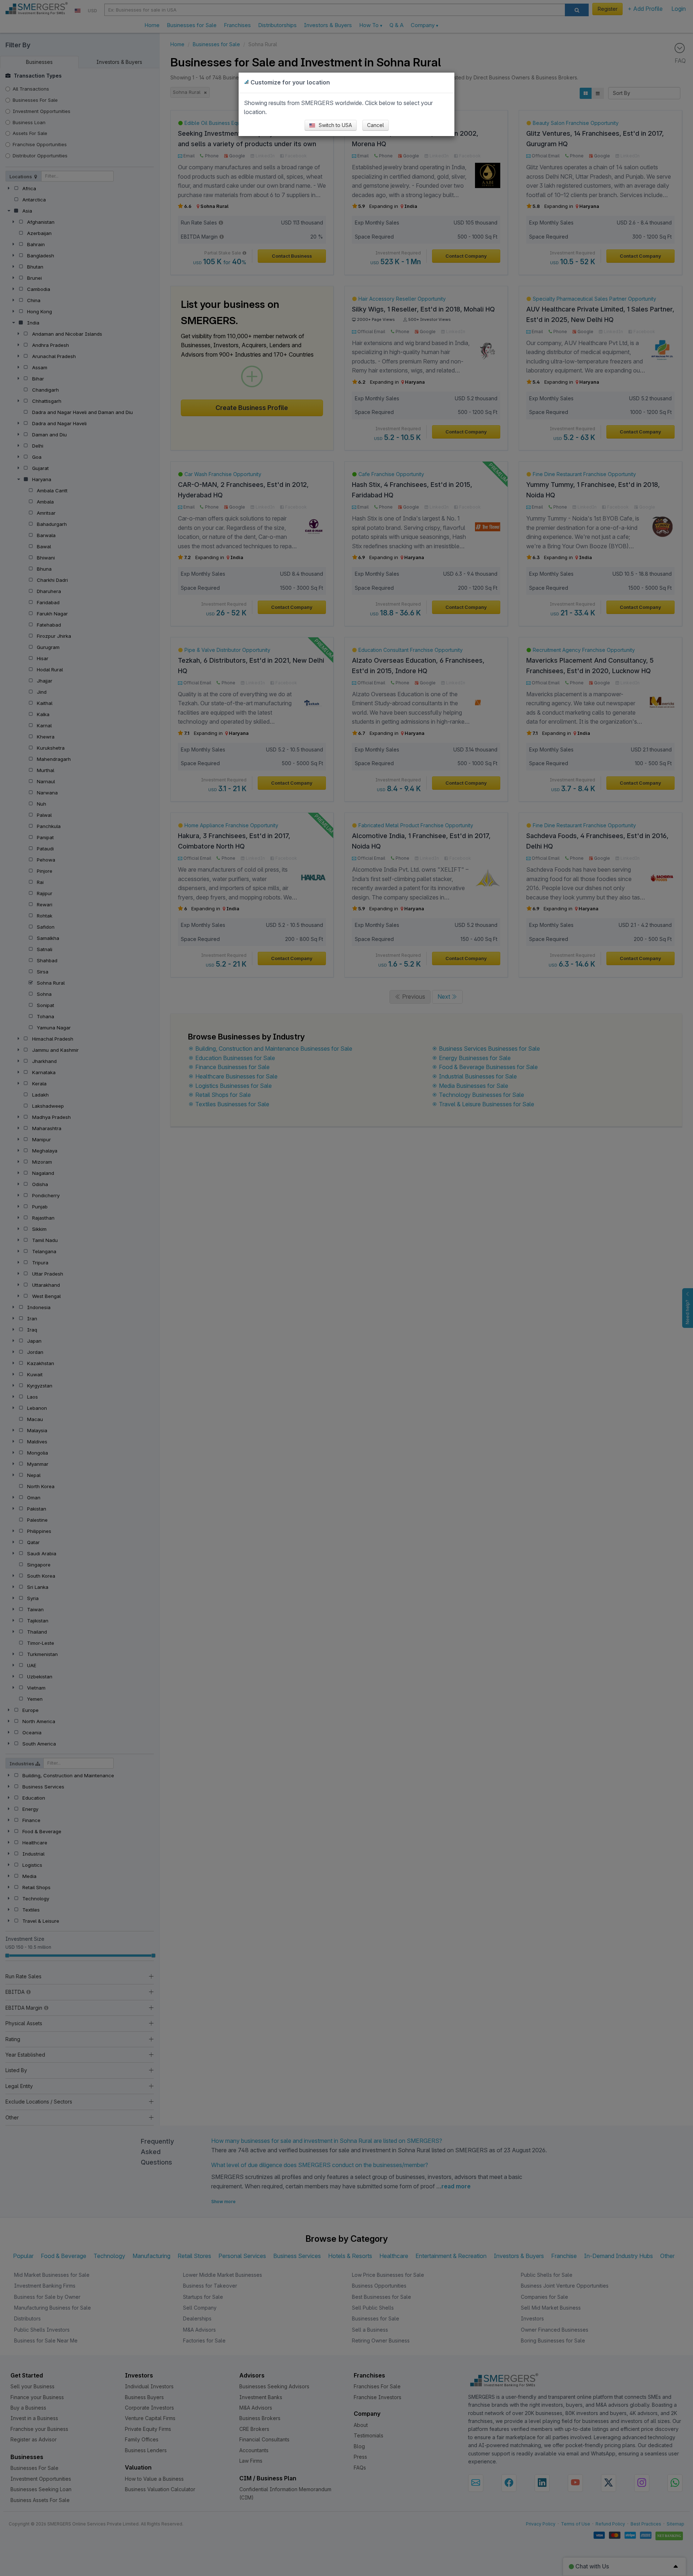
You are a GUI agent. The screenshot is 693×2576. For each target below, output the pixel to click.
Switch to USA (335, 125)
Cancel (376, 125)
